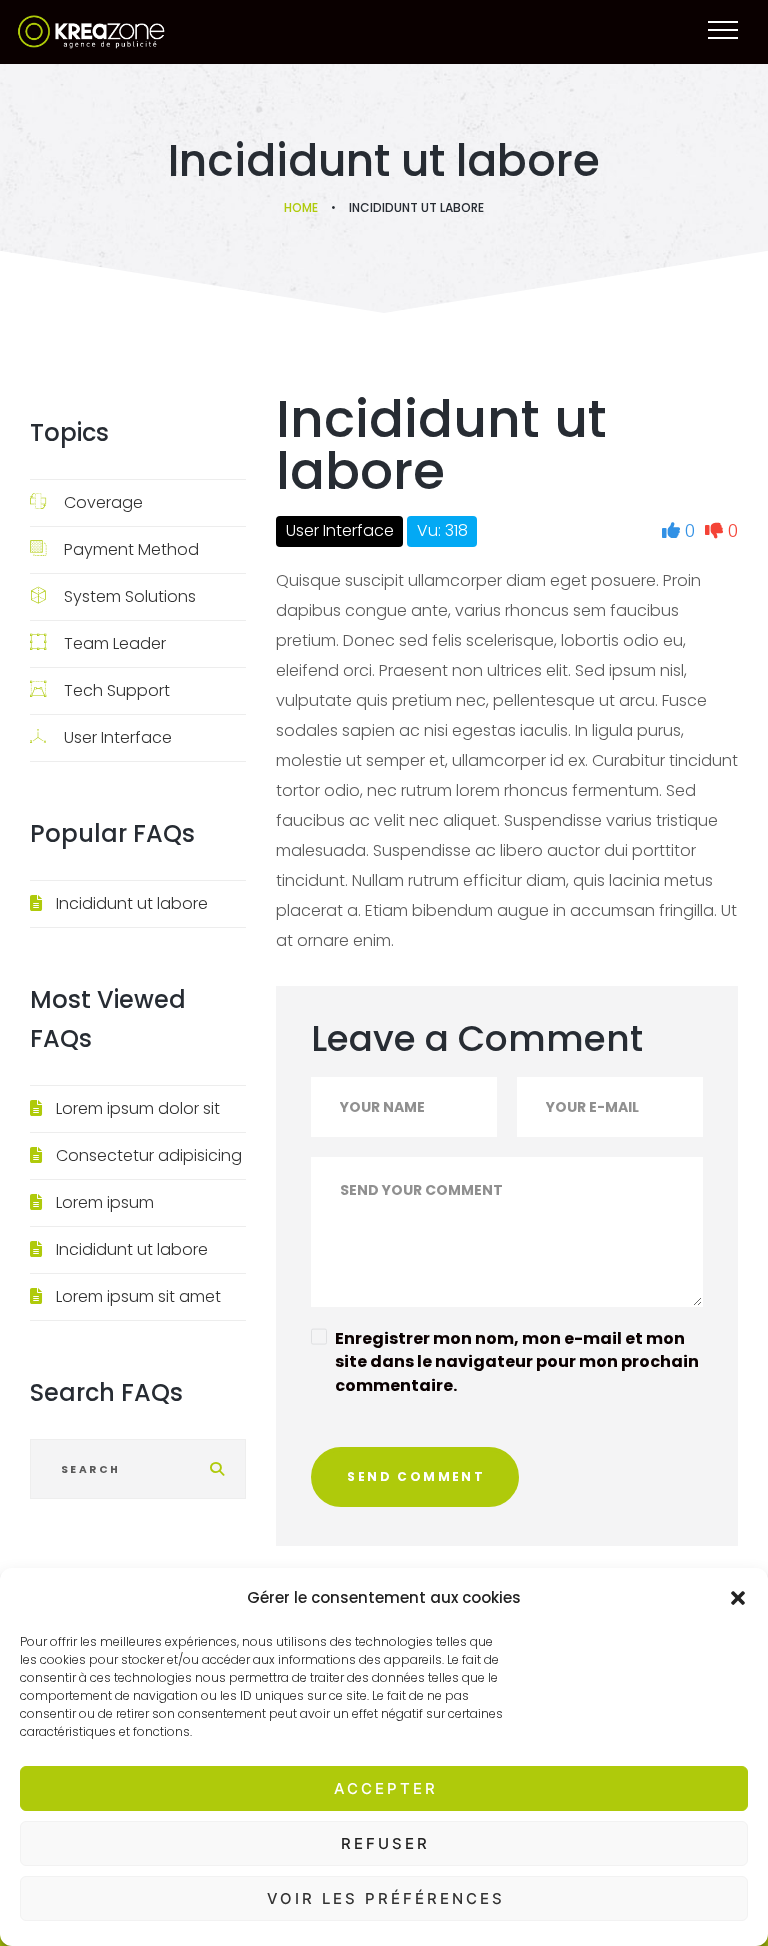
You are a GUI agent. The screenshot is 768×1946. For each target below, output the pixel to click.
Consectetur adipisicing (149, 1155)
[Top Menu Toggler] (723, 30)
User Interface (118, 737)
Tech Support (117, 690)
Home (301, 207)
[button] (738, 1598)
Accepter (386, 1788)
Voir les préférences (386, 1898)
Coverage (103, 502)
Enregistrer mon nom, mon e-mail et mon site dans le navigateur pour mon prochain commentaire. (517, 1361)
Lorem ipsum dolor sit (138, 1108)
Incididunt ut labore (132, 903)
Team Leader (115, 643)
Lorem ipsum (105, 1202)
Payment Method (131, 549)
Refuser (385, 1843)
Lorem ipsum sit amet (138, 1296)
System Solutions (130, 596)
